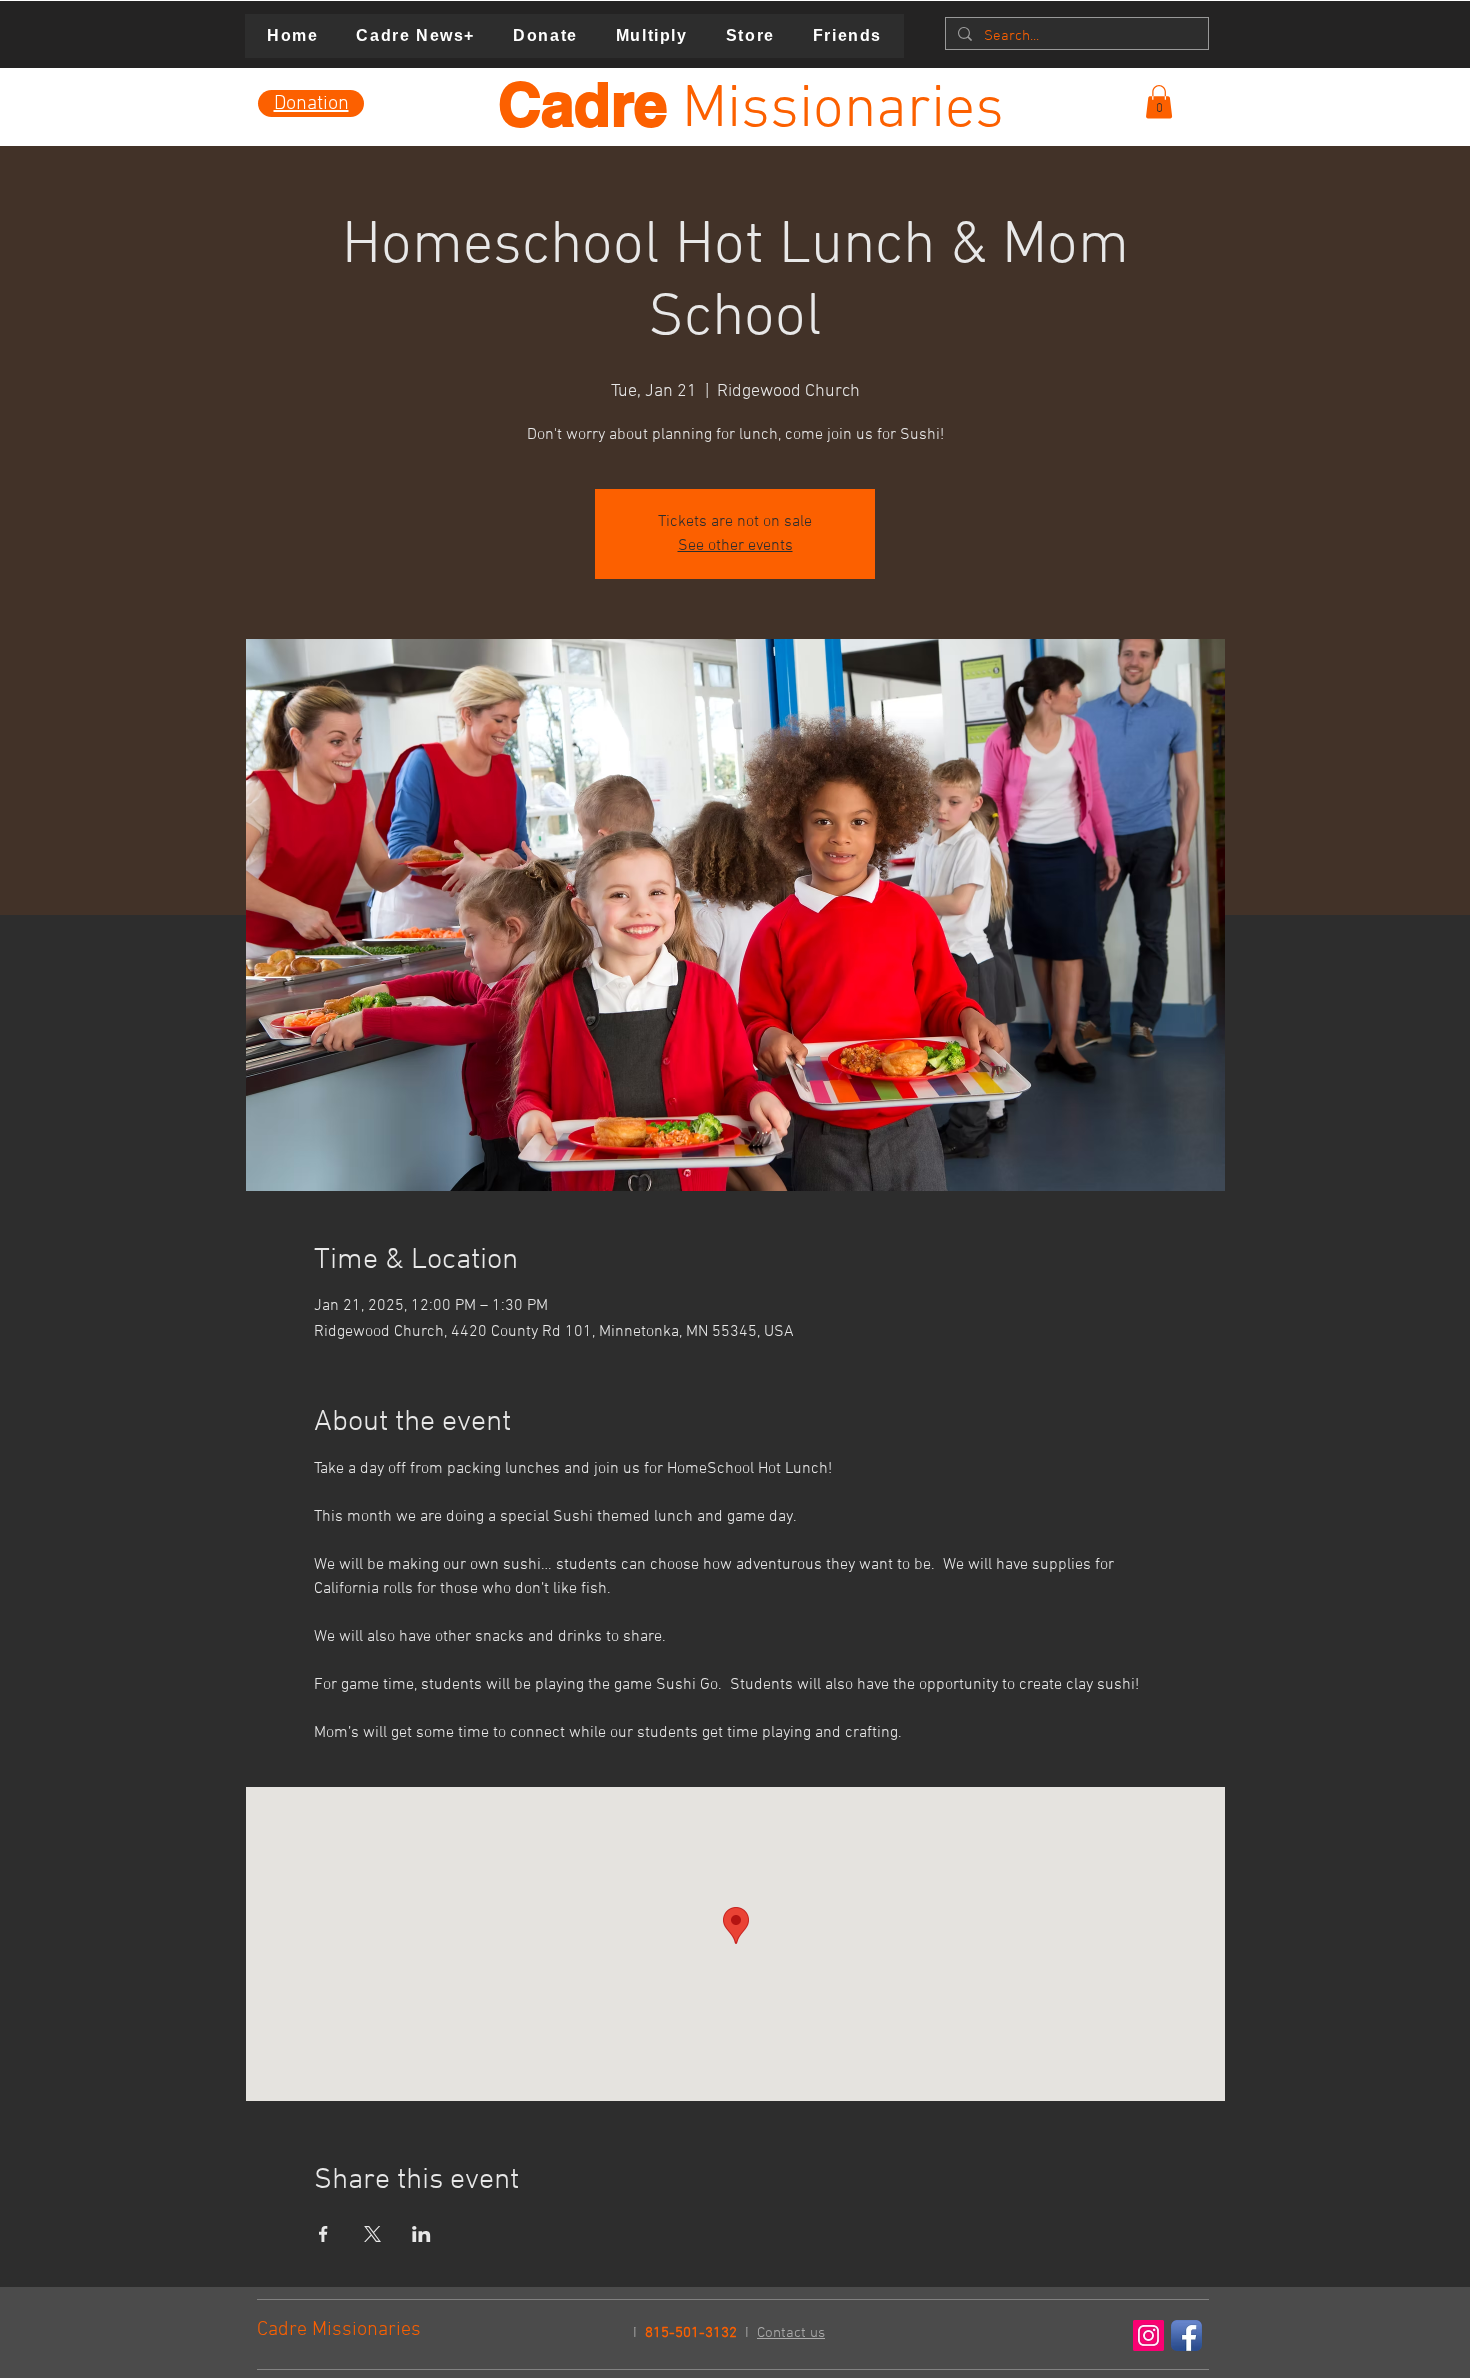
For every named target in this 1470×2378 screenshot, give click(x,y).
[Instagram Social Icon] (1148, 2335)
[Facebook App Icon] (1186, 2335)
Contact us (791, 2333)
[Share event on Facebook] (323, 2234)
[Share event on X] (372, 2234)
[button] (1159, 101)
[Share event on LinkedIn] (421, 2234)
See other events (735, 546)
